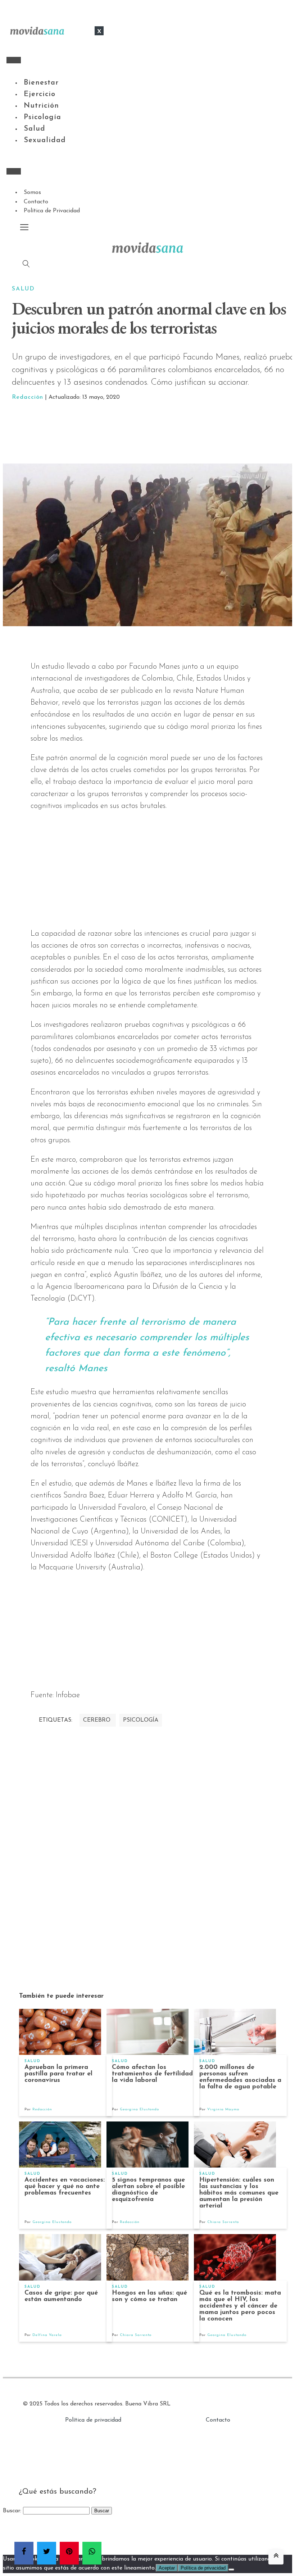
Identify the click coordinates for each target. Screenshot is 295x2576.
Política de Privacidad (52, 211)
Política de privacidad (93, 2420)
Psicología (42, 117)
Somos (32, 193)
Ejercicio (40, 94)
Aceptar (167, 2568)
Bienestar (41, 83)
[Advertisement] (156, 433)
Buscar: (12, 2511)
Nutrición (41, 106)
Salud (35, 129)
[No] (231, 2570)
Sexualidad (45, 140)
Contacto (36, 202)
